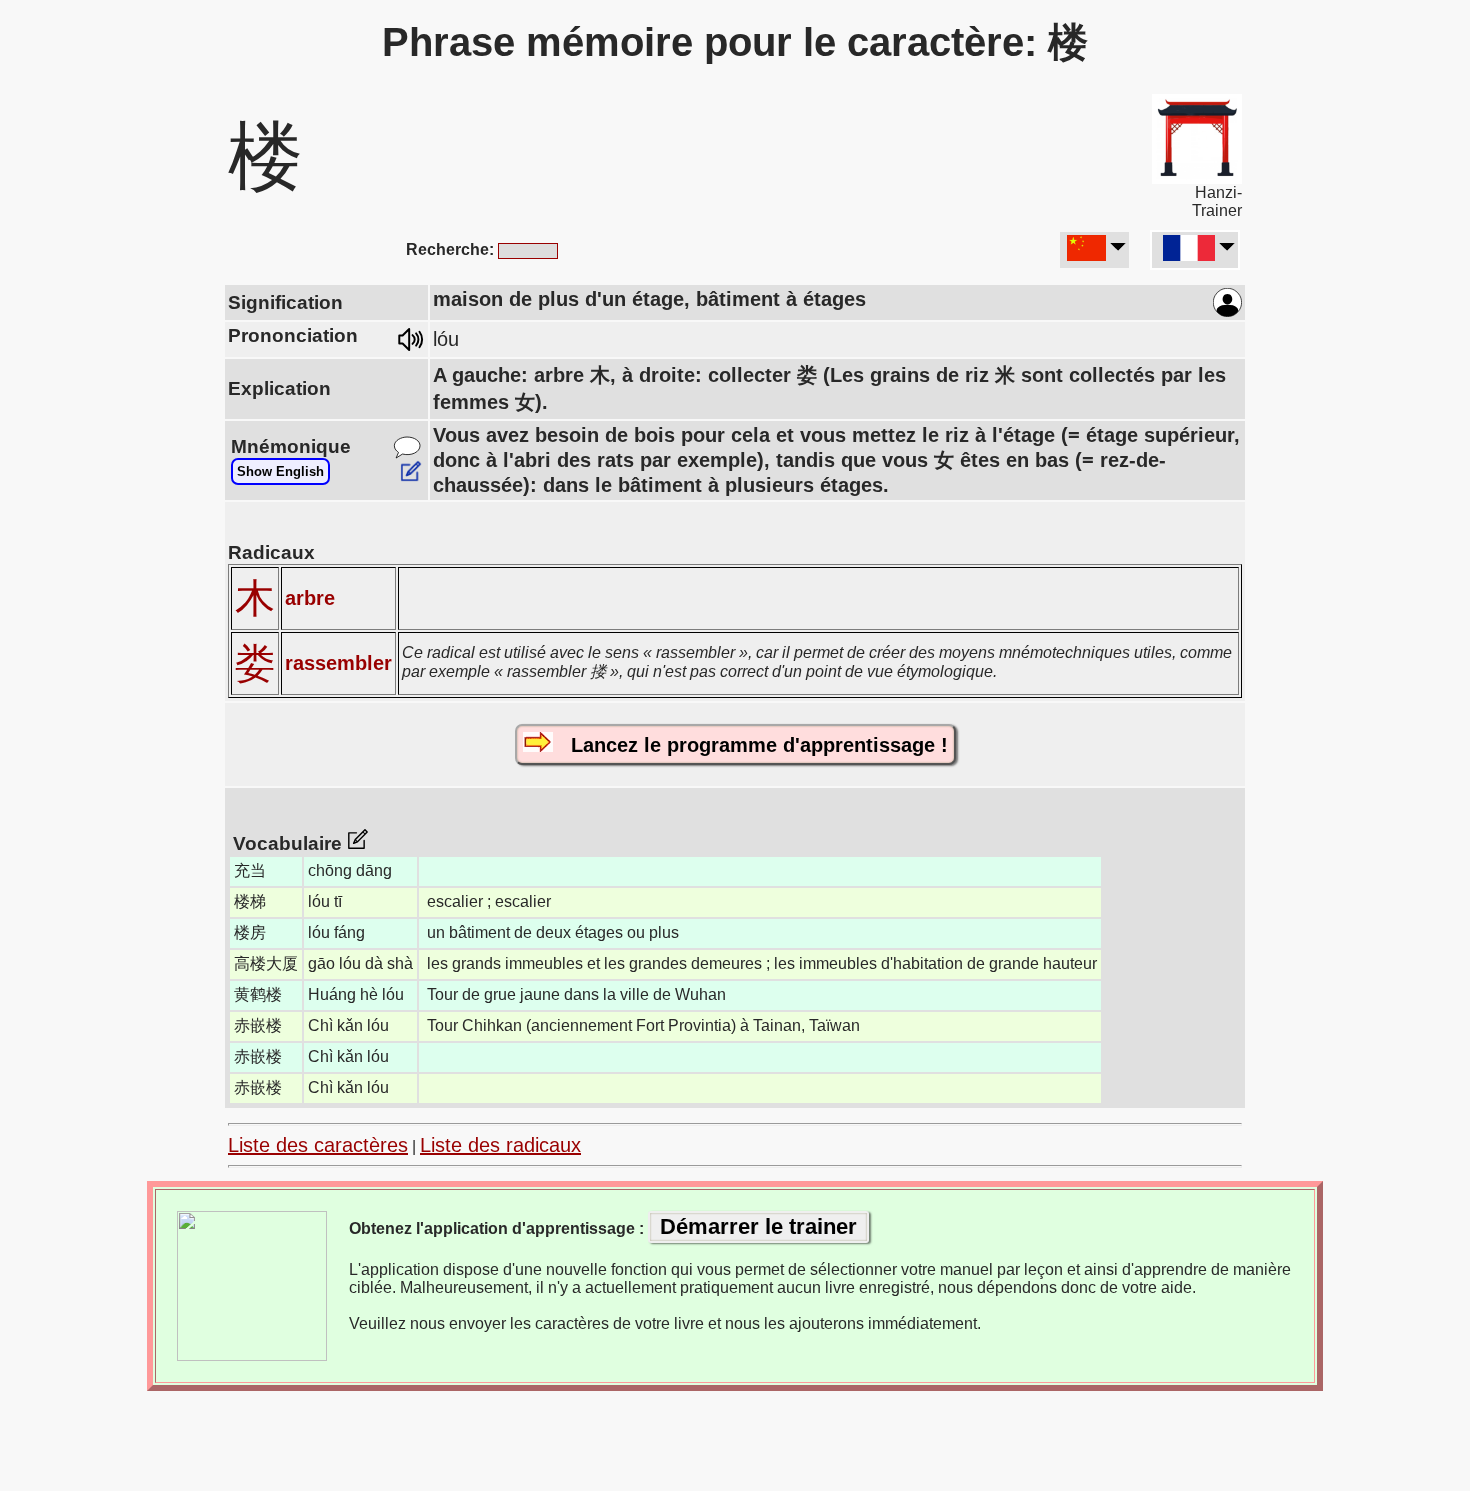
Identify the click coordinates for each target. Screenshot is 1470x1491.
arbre (310, 598)
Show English (280, 471)
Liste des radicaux (500, 1145)
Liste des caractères (318, 1145)
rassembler (338, 663)
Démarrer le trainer (758, 1226)
